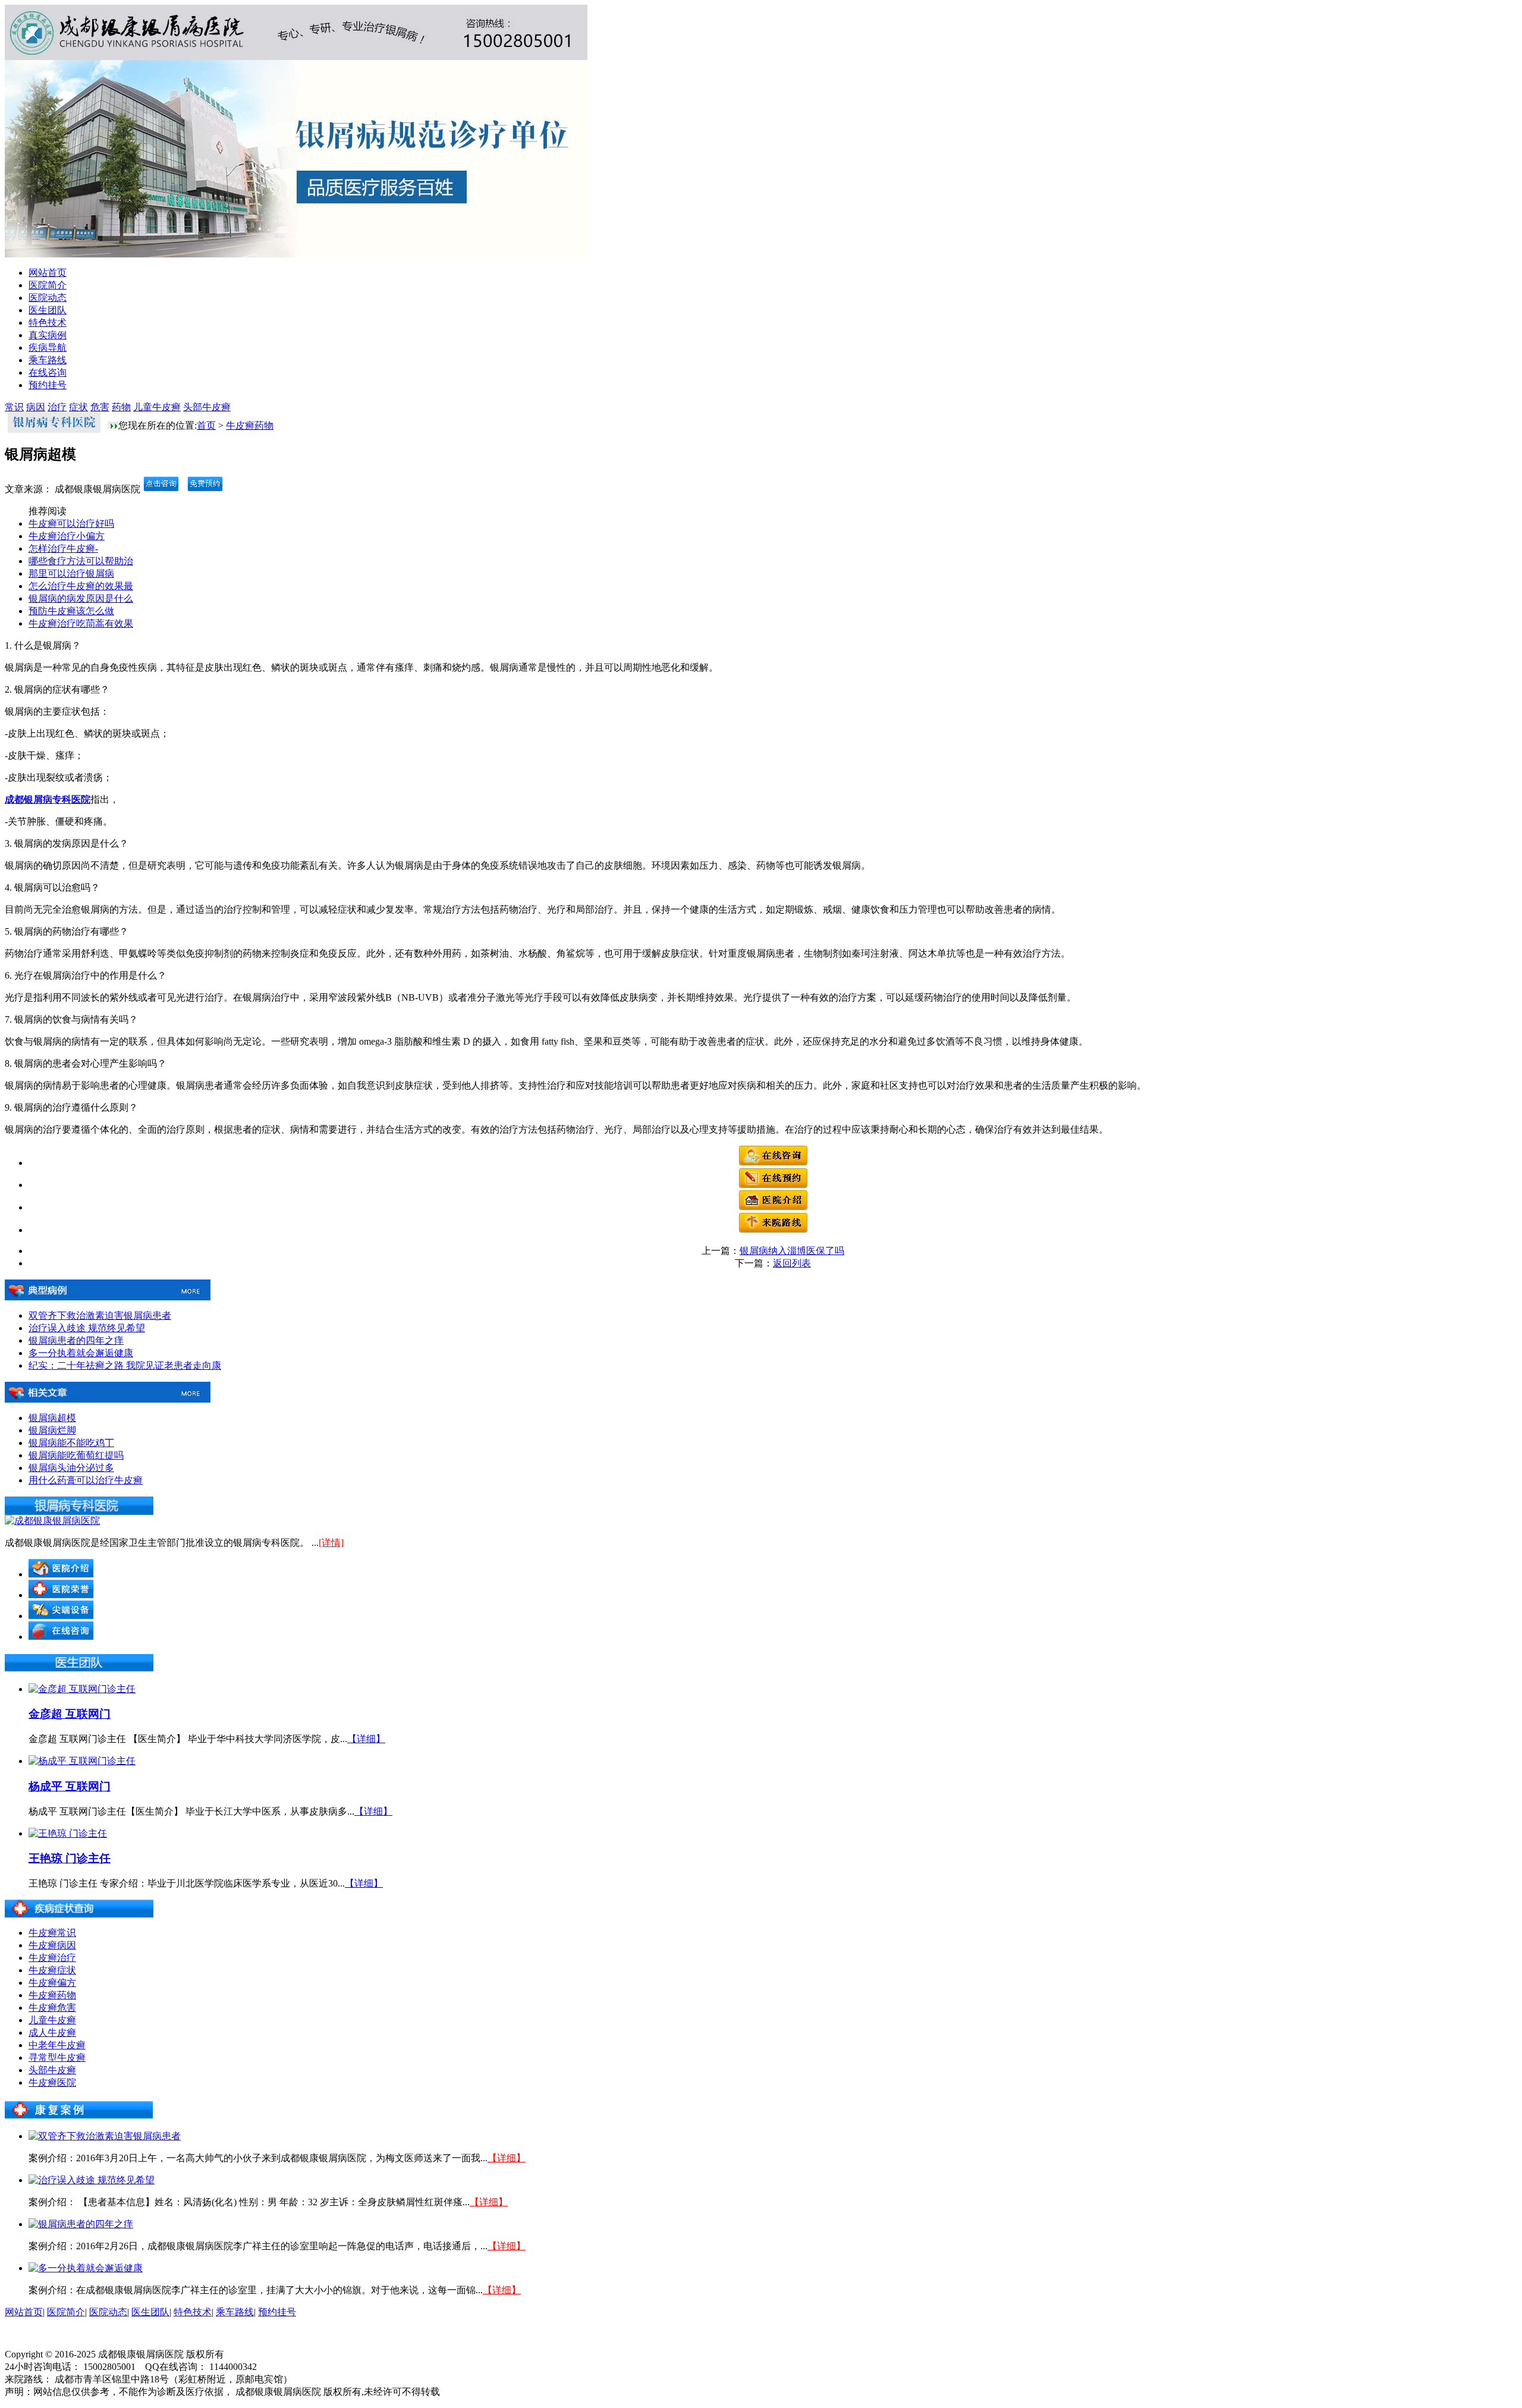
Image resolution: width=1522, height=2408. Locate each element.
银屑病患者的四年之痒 (76, 1340)
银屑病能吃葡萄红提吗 (76, 1455)
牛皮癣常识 (52, 1933)
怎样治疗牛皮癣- (63, 548)
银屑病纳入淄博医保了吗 (792, 1251)
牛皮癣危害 (52, 2008)
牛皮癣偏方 (52, 1983)
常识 (14, 407)
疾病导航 (48, 348)
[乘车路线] (773, 1230)
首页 (206, 425)
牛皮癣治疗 (52, 1958)
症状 (78, 407)
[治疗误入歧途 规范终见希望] (92, 2180)
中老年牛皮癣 (57, 2045)
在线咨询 (48, 372)
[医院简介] (773, 1207)
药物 (121, 407)
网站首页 (48, 273)
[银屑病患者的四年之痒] (81, 2224)
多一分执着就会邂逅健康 (81, 1353)
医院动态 (48, 298)
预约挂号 (48, 385)
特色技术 (48, 323)
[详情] (331, 1543)
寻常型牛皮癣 (57, 2058)
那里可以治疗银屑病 (71, 573)
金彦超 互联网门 (70, 1714)
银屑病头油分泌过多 (71, 1468)
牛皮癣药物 (250, 425)
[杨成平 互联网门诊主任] (82, 1761)
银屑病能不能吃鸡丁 (71, 1443)
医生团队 (48, 310)
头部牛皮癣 (207, 407)
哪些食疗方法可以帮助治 (81, 561)
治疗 (57, 407)
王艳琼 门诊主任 (70, 1858)
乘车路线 (48, 360)
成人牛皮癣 (52, 2033)
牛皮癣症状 (52, 1970)
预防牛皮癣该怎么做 (71, 611)
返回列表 (792, 1263)
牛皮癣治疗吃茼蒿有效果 (81, 623)
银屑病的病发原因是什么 (81, 598)
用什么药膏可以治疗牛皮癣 (86, 1480)
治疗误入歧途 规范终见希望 (87, 1328)
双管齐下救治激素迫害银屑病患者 (100, 1315)
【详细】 (366, 1739)
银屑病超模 (52, 1418)
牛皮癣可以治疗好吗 (71, 524)
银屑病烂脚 (52, 1430)
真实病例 (48, 335)
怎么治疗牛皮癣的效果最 (81, 586)
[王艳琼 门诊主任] (68, 1833)
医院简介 (48, 285)
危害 (100, 407)
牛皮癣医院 (52, 2082)
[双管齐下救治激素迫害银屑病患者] (105, 2136)
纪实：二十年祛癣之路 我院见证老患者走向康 (125, 1365)
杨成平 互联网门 (70, 1786)
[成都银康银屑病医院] (52, 1521)
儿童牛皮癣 (157, 407)
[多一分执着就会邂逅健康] (86, 2268)
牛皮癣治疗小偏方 (67, 536)
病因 (36, 407)
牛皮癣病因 (52, 1945)
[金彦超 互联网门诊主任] (82, 1689)
